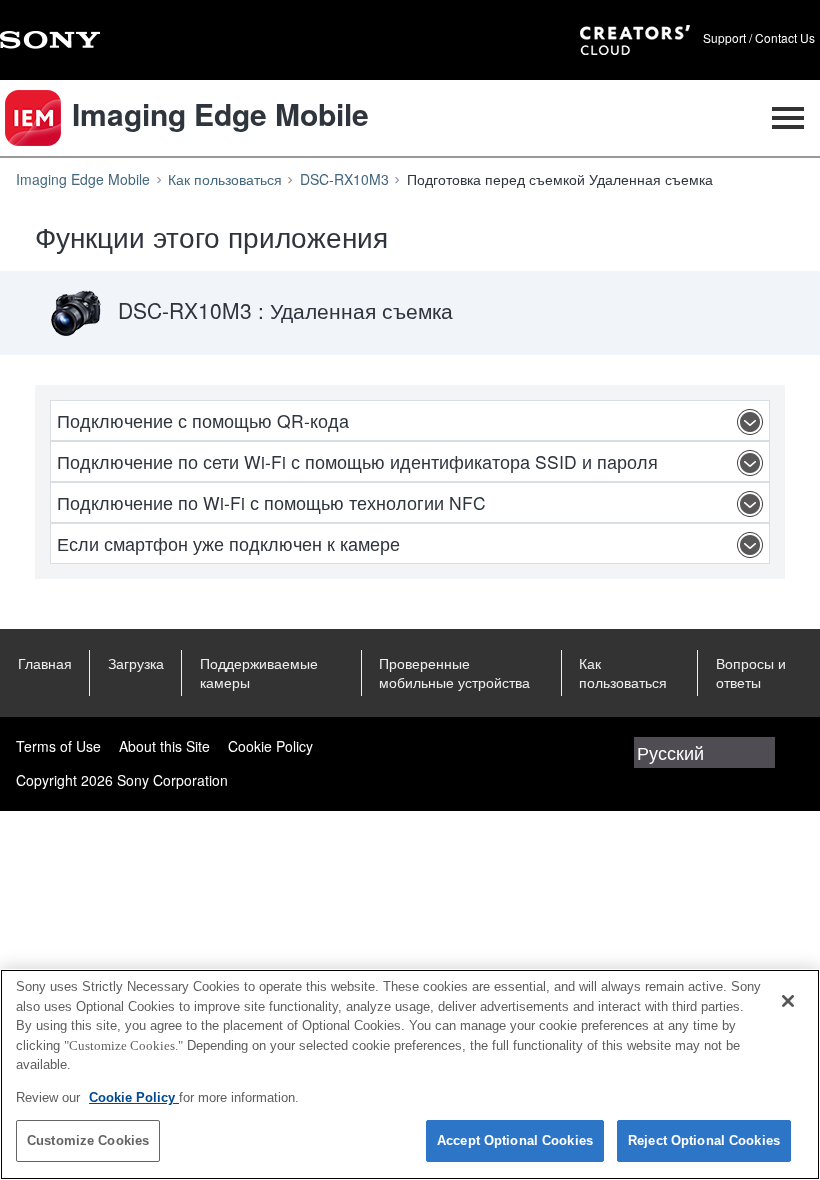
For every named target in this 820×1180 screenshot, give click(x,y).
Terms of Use (58, 746)
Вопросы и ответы (751, 673)
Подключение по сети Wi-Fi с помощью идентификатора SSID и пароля (357, 461)
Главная (45, 663)
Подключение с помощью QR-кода (203, 420)
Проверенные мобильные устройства (454, 673)
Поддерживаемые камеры (259, 673)
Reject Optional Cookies (704, 1140)
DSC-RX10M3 (344, 179)
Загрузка (136, 663)
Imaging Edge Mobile (83, 179)
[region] (410, 1074)
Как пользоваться (225, 179)
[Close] (788, 1001)
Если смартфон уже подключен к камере (228, 543)
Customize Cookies (88, 1140)
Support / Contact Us (759, 38)
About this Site (164, 746)
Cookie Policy (270, 746)
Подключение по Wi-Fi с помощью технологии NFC (271, 502)
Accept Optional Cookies (515, 1140)
